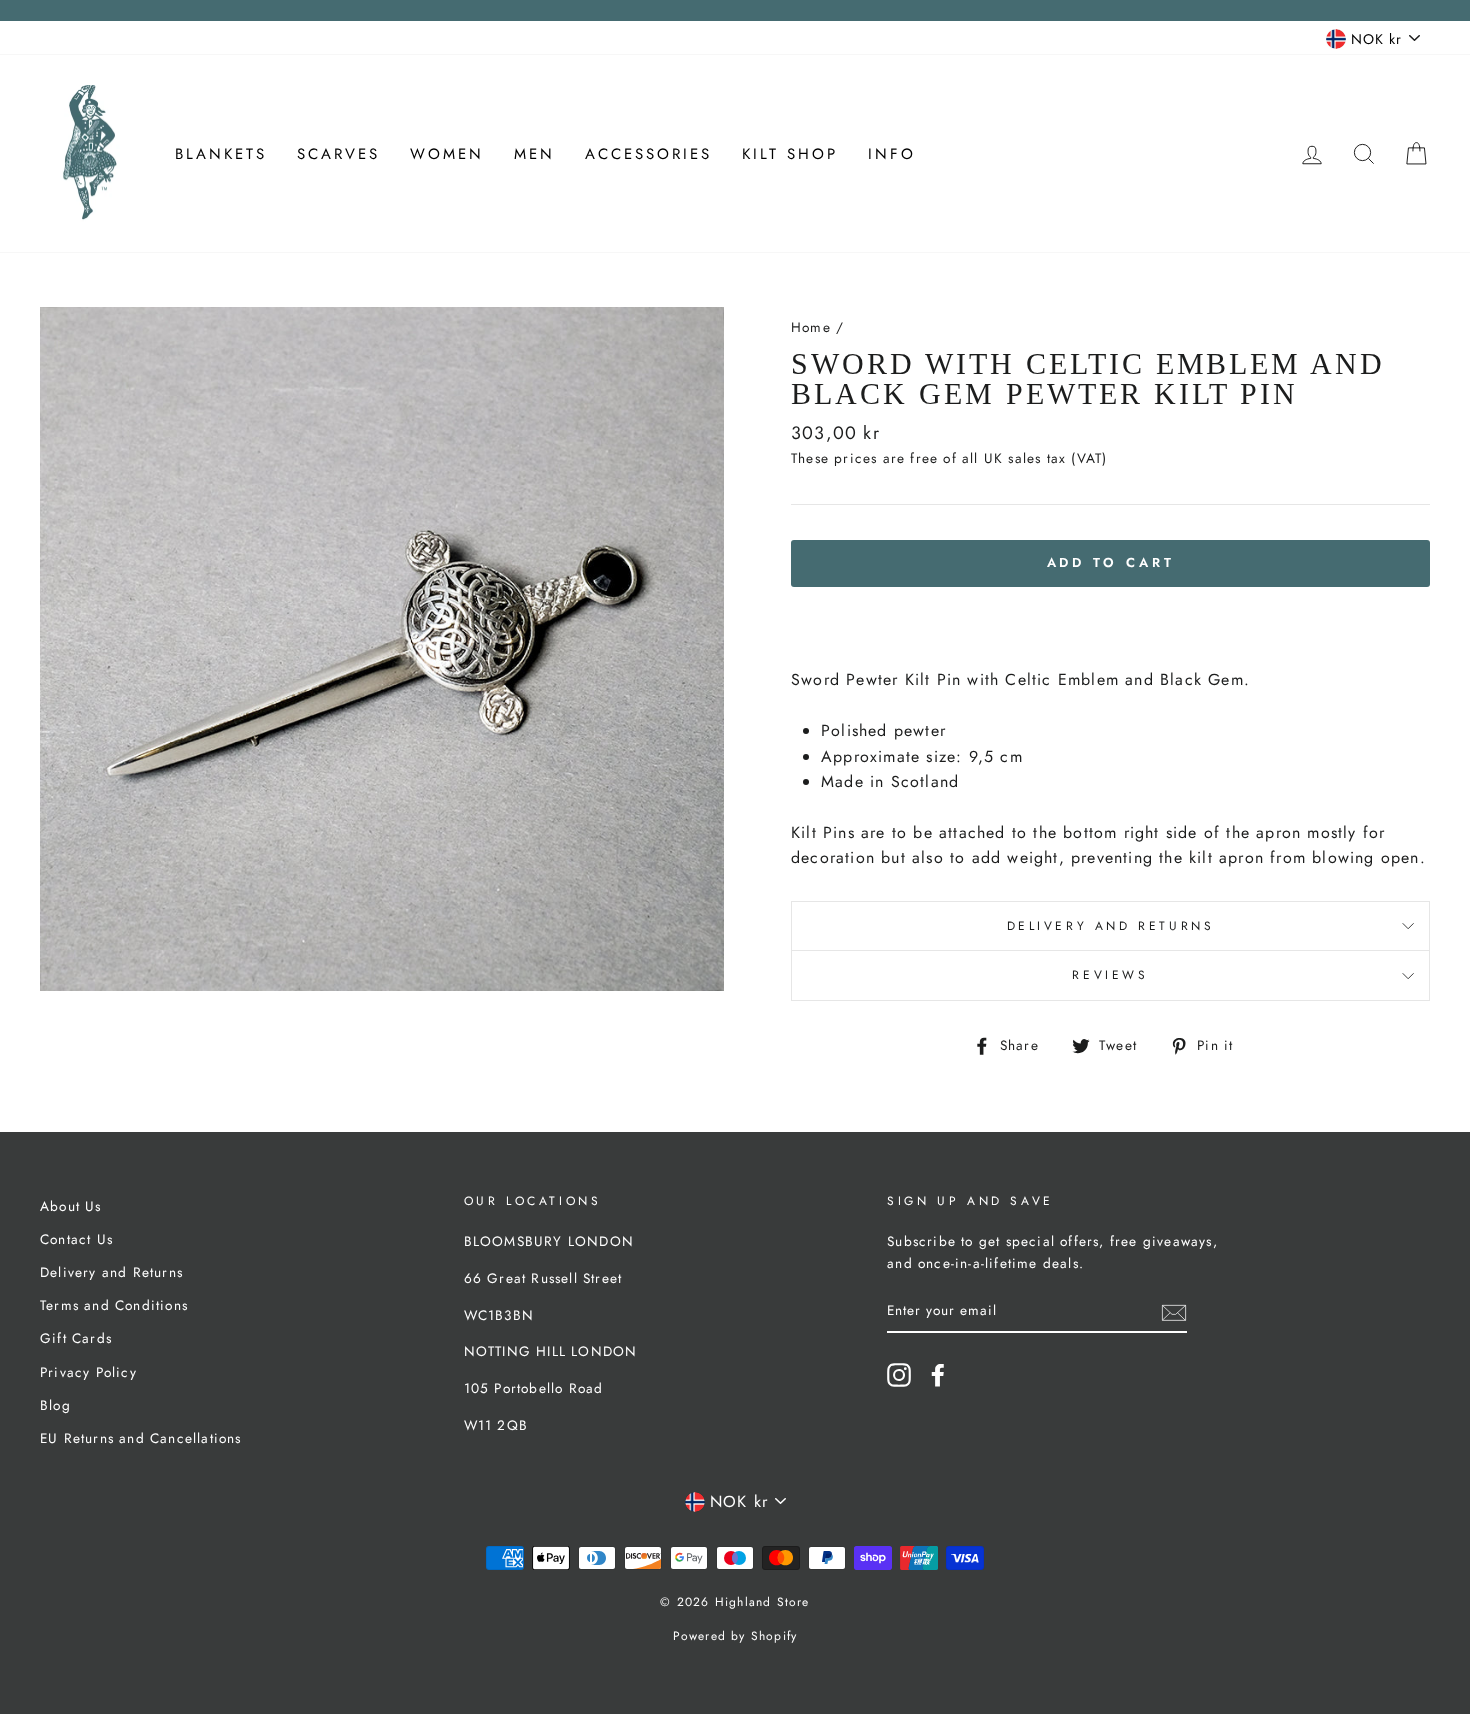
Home (811, 327)
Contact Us (76, 1239)
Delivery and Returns (1111, 926)
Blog (55, 1405)
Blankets (221, 154)
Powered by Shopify (735, 1636)
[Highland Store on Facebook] (938, 1375)
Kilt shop (790, 154)
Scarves (338, 154)
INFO (892, 154)
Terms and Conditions (114, 1305)
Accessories (648, 154)
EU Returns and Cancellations (141, 1438)
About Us (71, 1206)
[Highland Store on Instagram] (899, 1375)
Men (534, 154)
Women (447, 154)
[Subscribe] (1174, 1311)
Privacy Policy (88, 1372)
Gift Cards (76, 1338)
